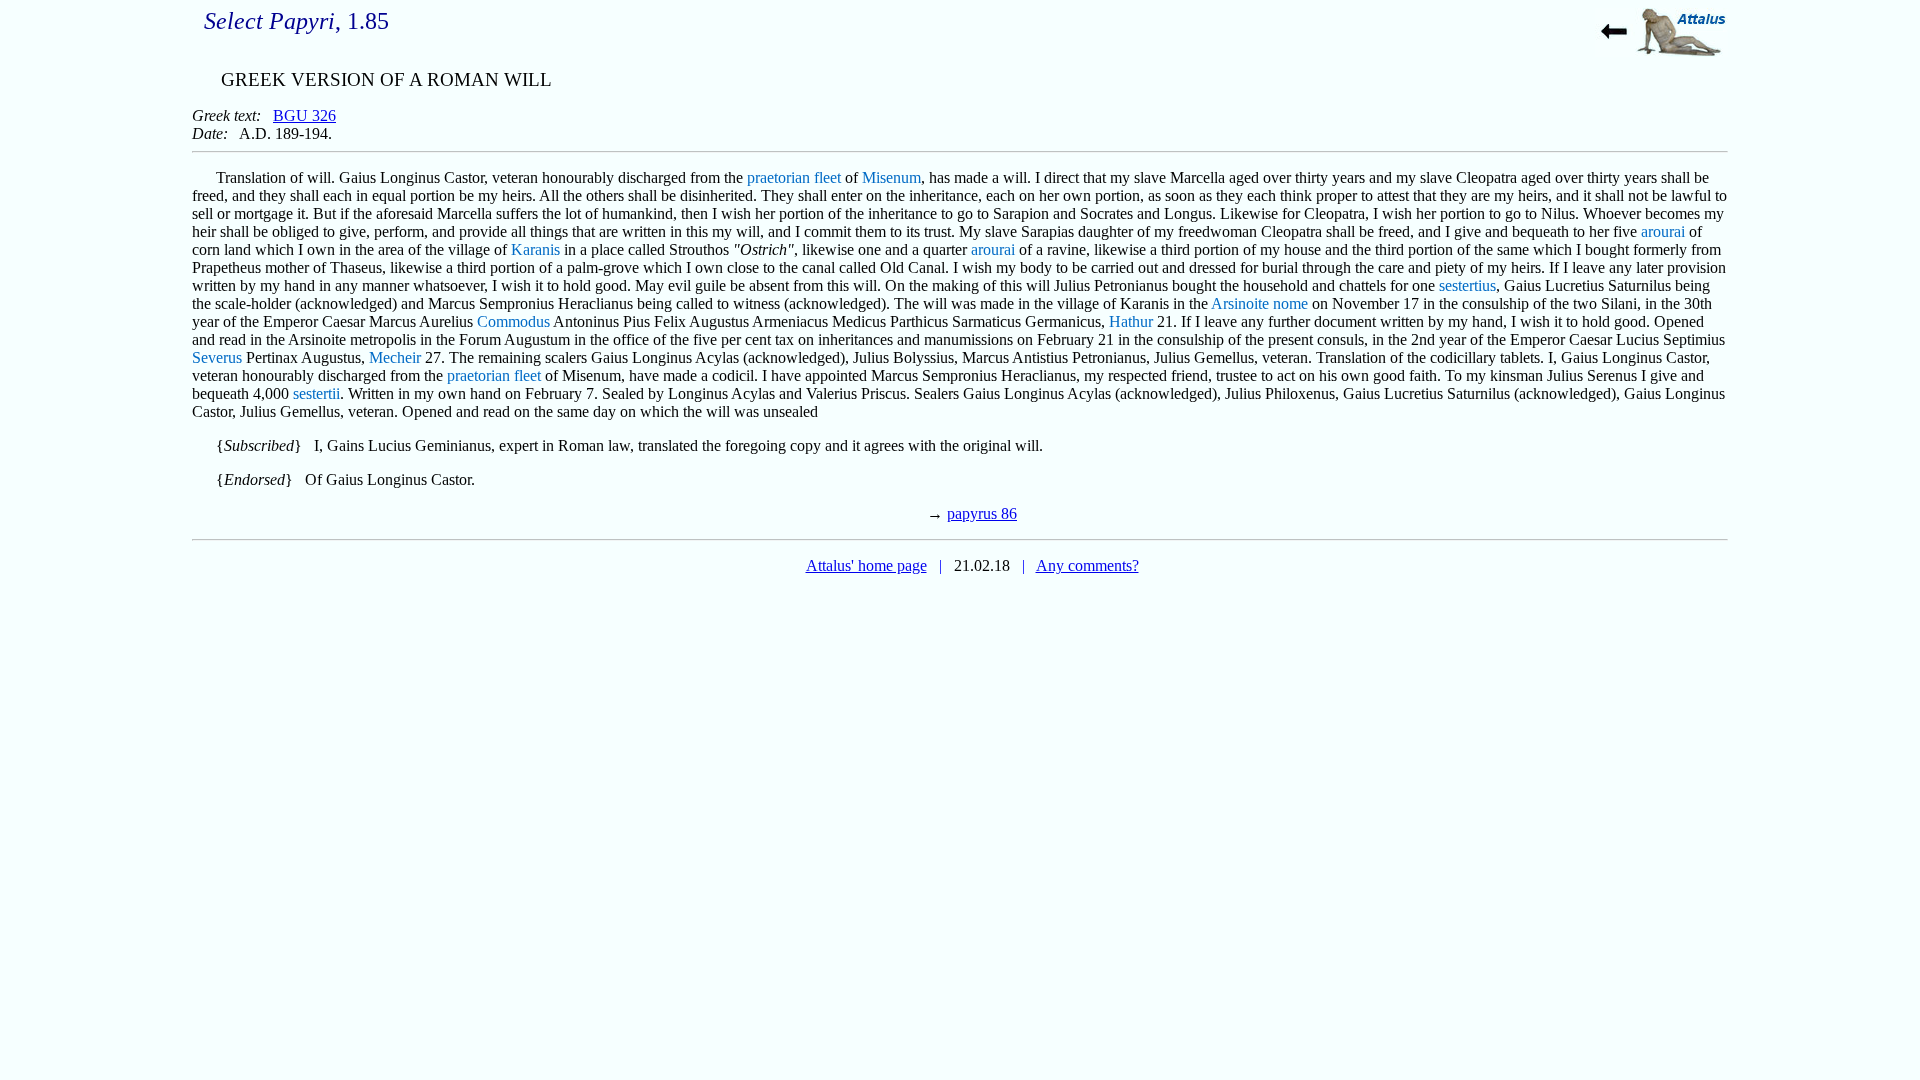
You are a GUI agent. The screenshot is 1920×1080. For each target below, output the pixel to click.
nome (1290, 303)
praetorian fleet (794, 177)
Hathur (1131, 321)
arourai (1663, 231)
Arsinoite (1240, 303)
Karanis (535, 249)
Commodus (513, 321)
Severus (217, 357)
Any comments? (1087, 565)
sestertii (316, 393)
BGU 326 (304, 115)
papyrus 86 (982, 513)
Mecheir (395, 357)
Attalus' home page (866, 565)
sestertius (1467, 285)
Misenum (891, 177)
